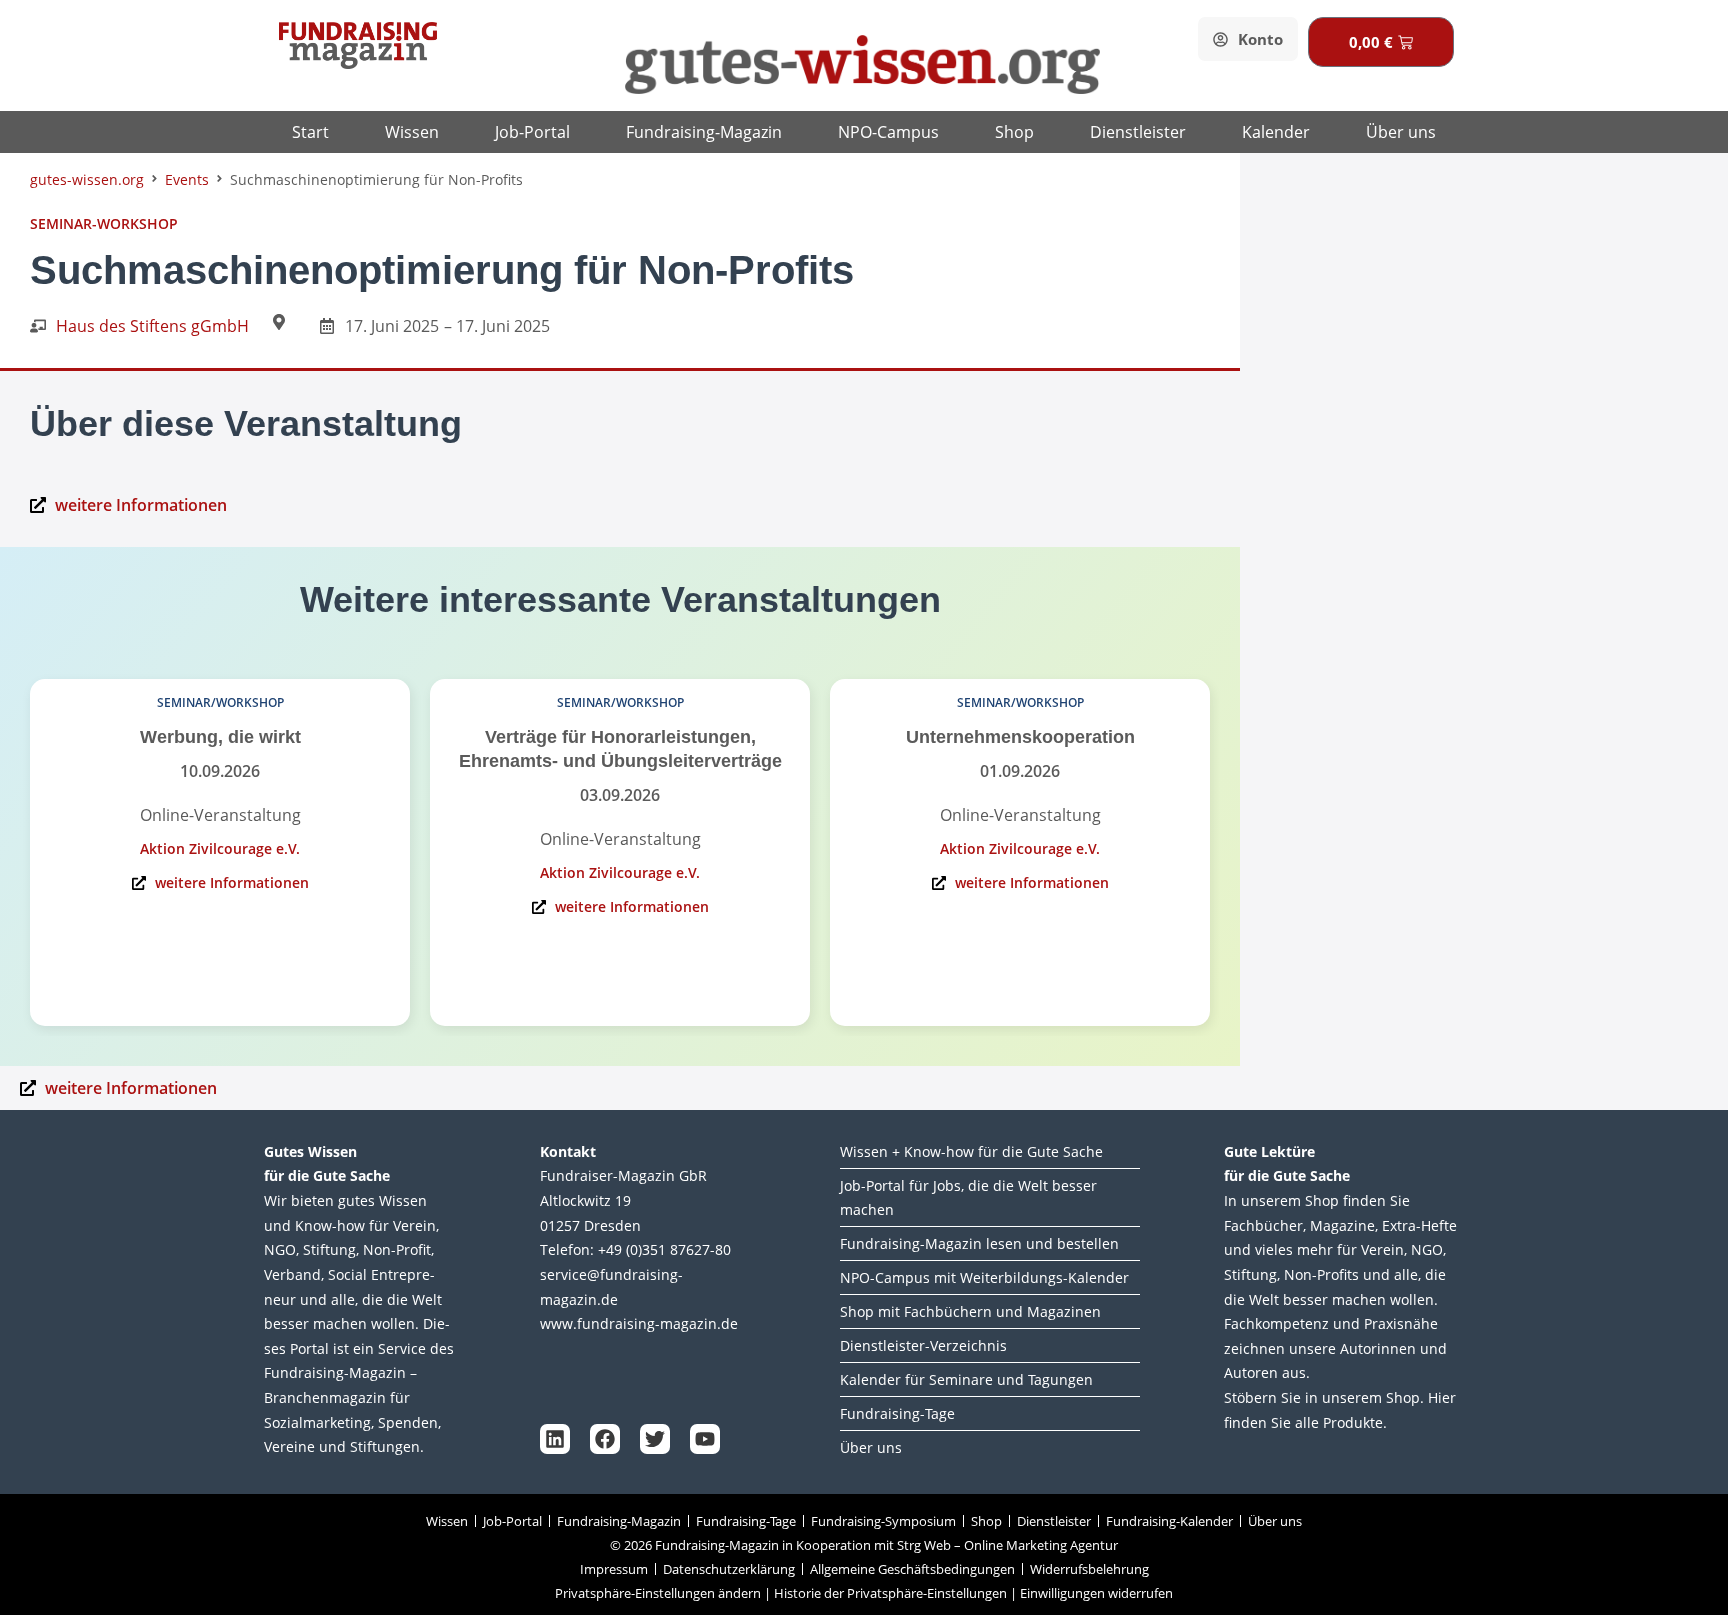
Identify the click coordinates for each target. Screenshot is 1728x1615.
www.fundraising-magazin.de (639, 1323)
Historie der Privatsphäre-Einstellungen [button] (890, 1593)
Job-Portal (532, 132)
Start (310, 132)
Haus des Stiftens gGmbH (152, 326)
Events (187, 179)
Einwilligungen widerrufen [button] (1096, 1593)
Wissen (412, 132)
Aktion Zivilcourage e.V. (220, 848)
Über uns (1401, 132)
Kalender (1276, 132)
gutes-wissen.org (87, 179)
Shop (1014, 132)
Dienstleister (1138, 132)
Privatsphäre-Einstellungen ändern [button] (658, 1593)
